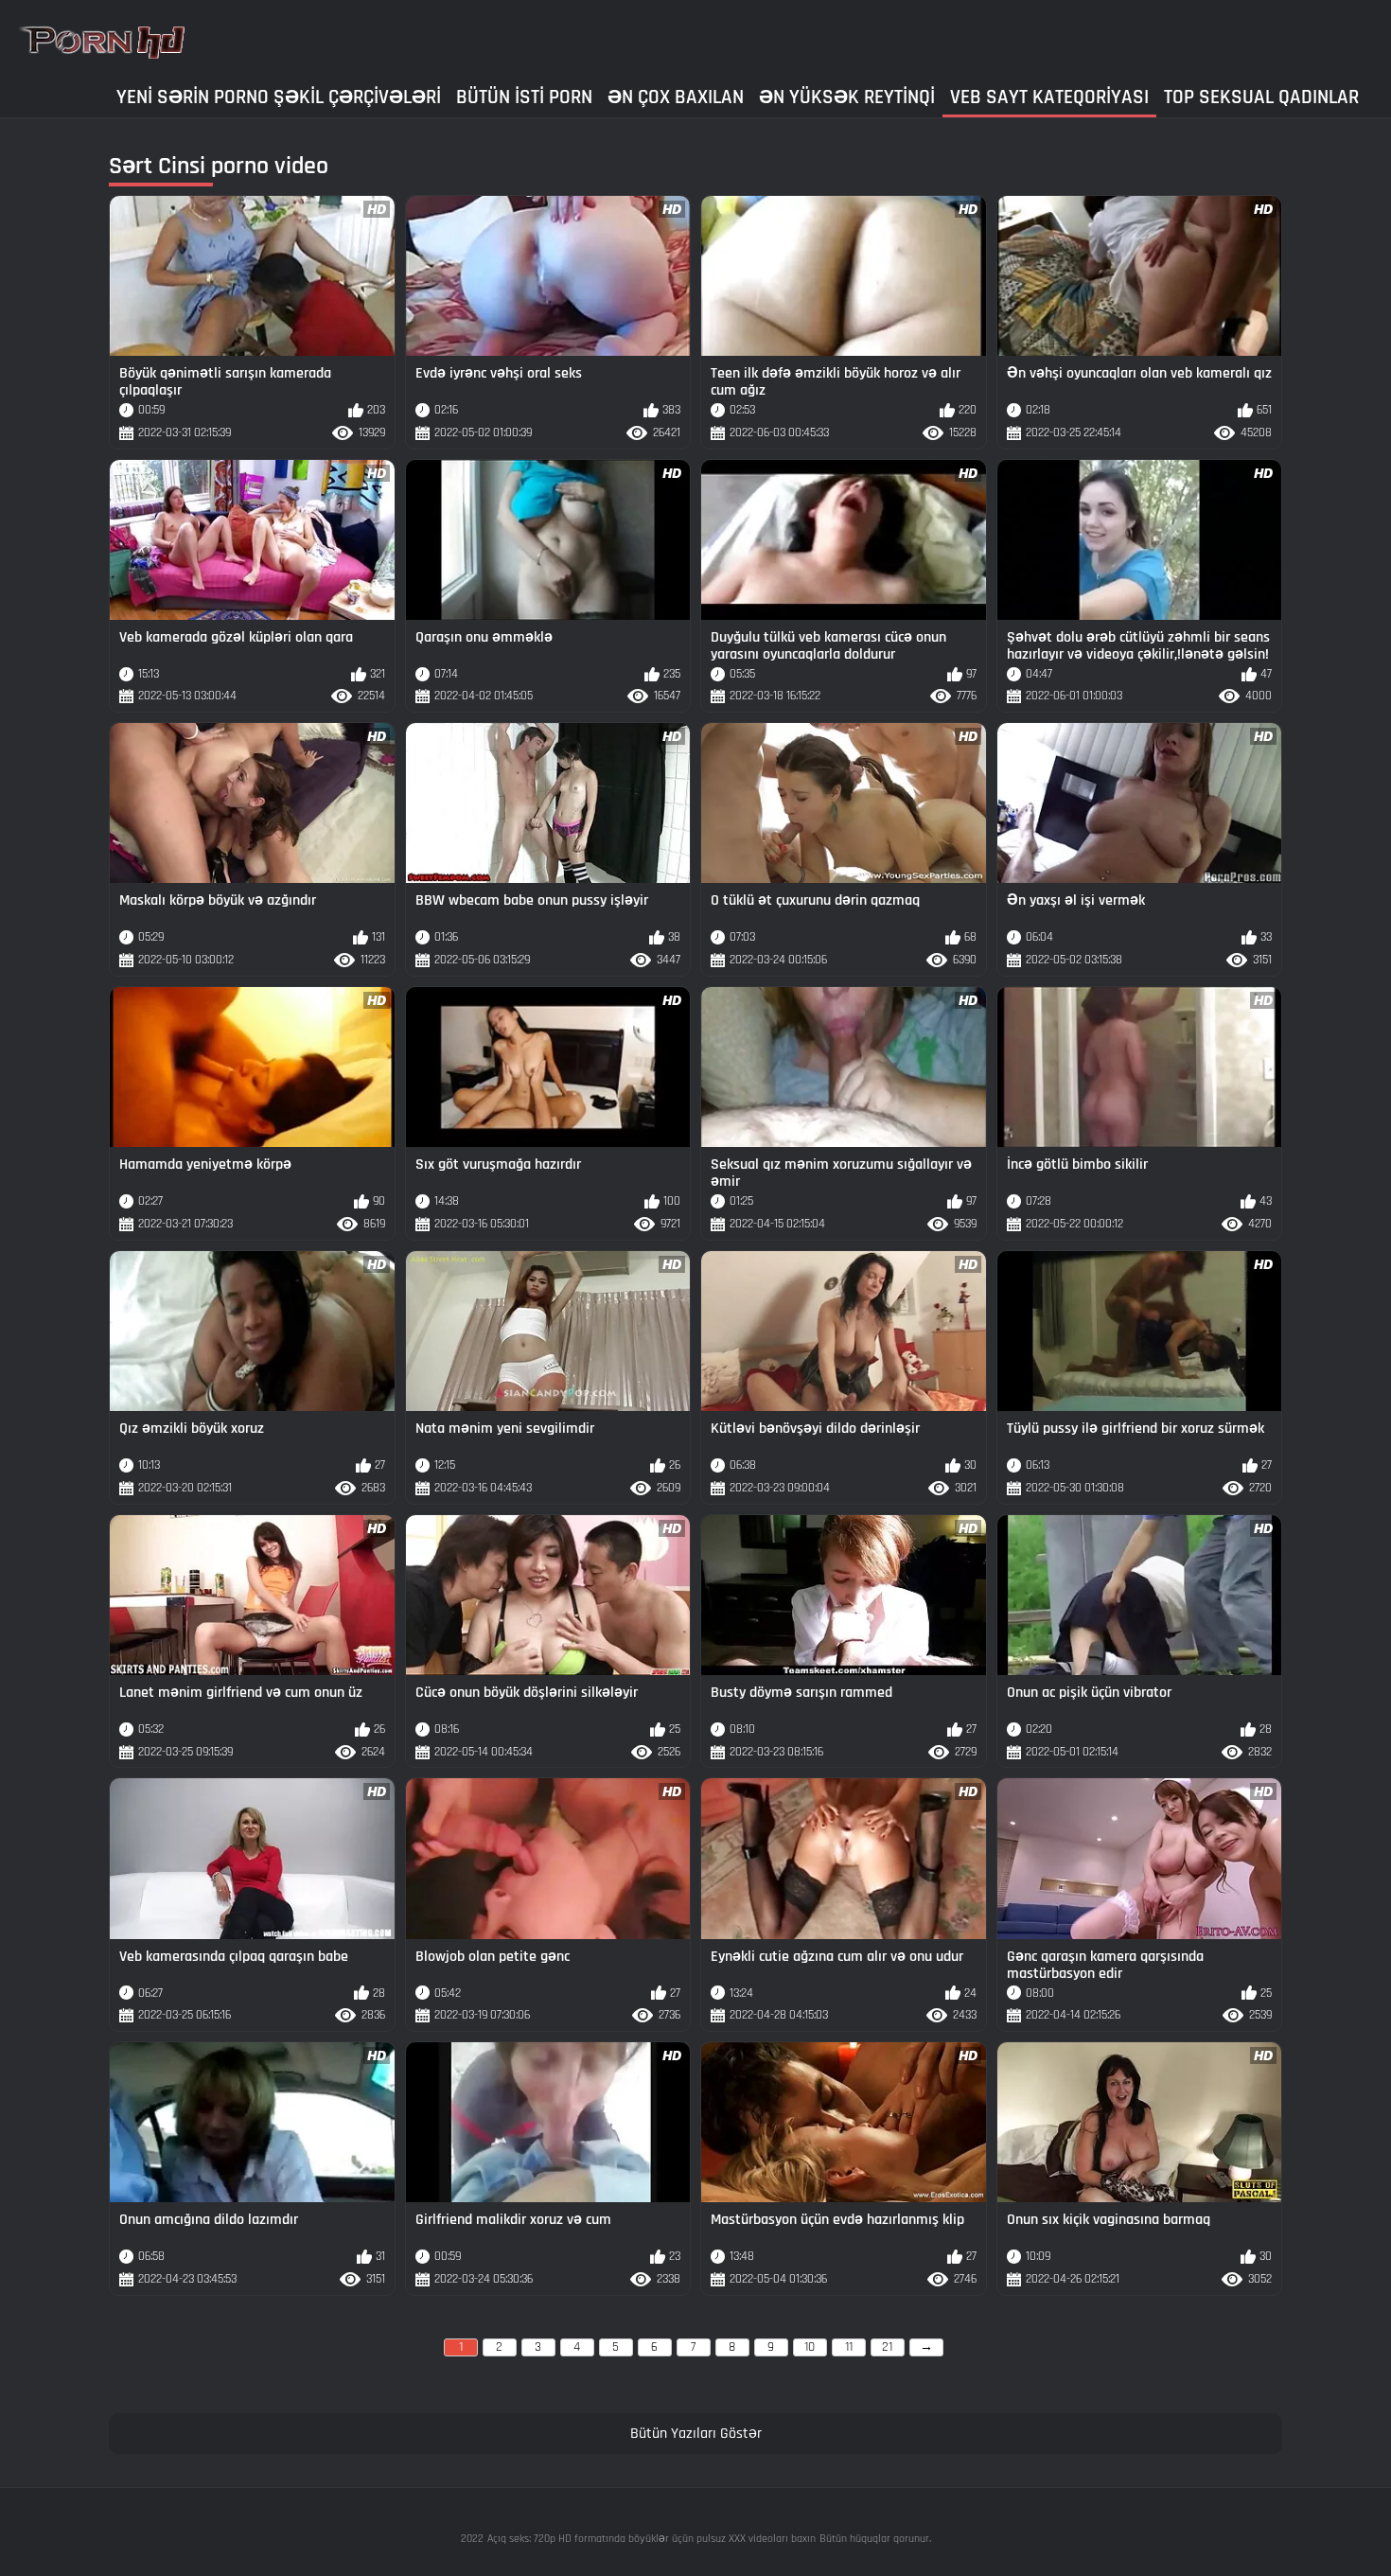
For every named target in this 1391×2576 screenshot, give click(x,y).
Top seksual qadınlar (1261, 97)
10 (810, 2347)
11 (849, 2347)
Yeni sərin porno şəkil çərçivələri (279, 97)
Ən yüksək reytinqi (847, 97)
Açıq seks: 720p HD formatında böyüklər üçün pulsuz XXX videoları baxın (651, 2539)
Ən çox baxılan (676, 97)
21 (887, 2347)
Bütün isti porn (524, 97)
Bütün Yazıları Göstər (696, 2434)
